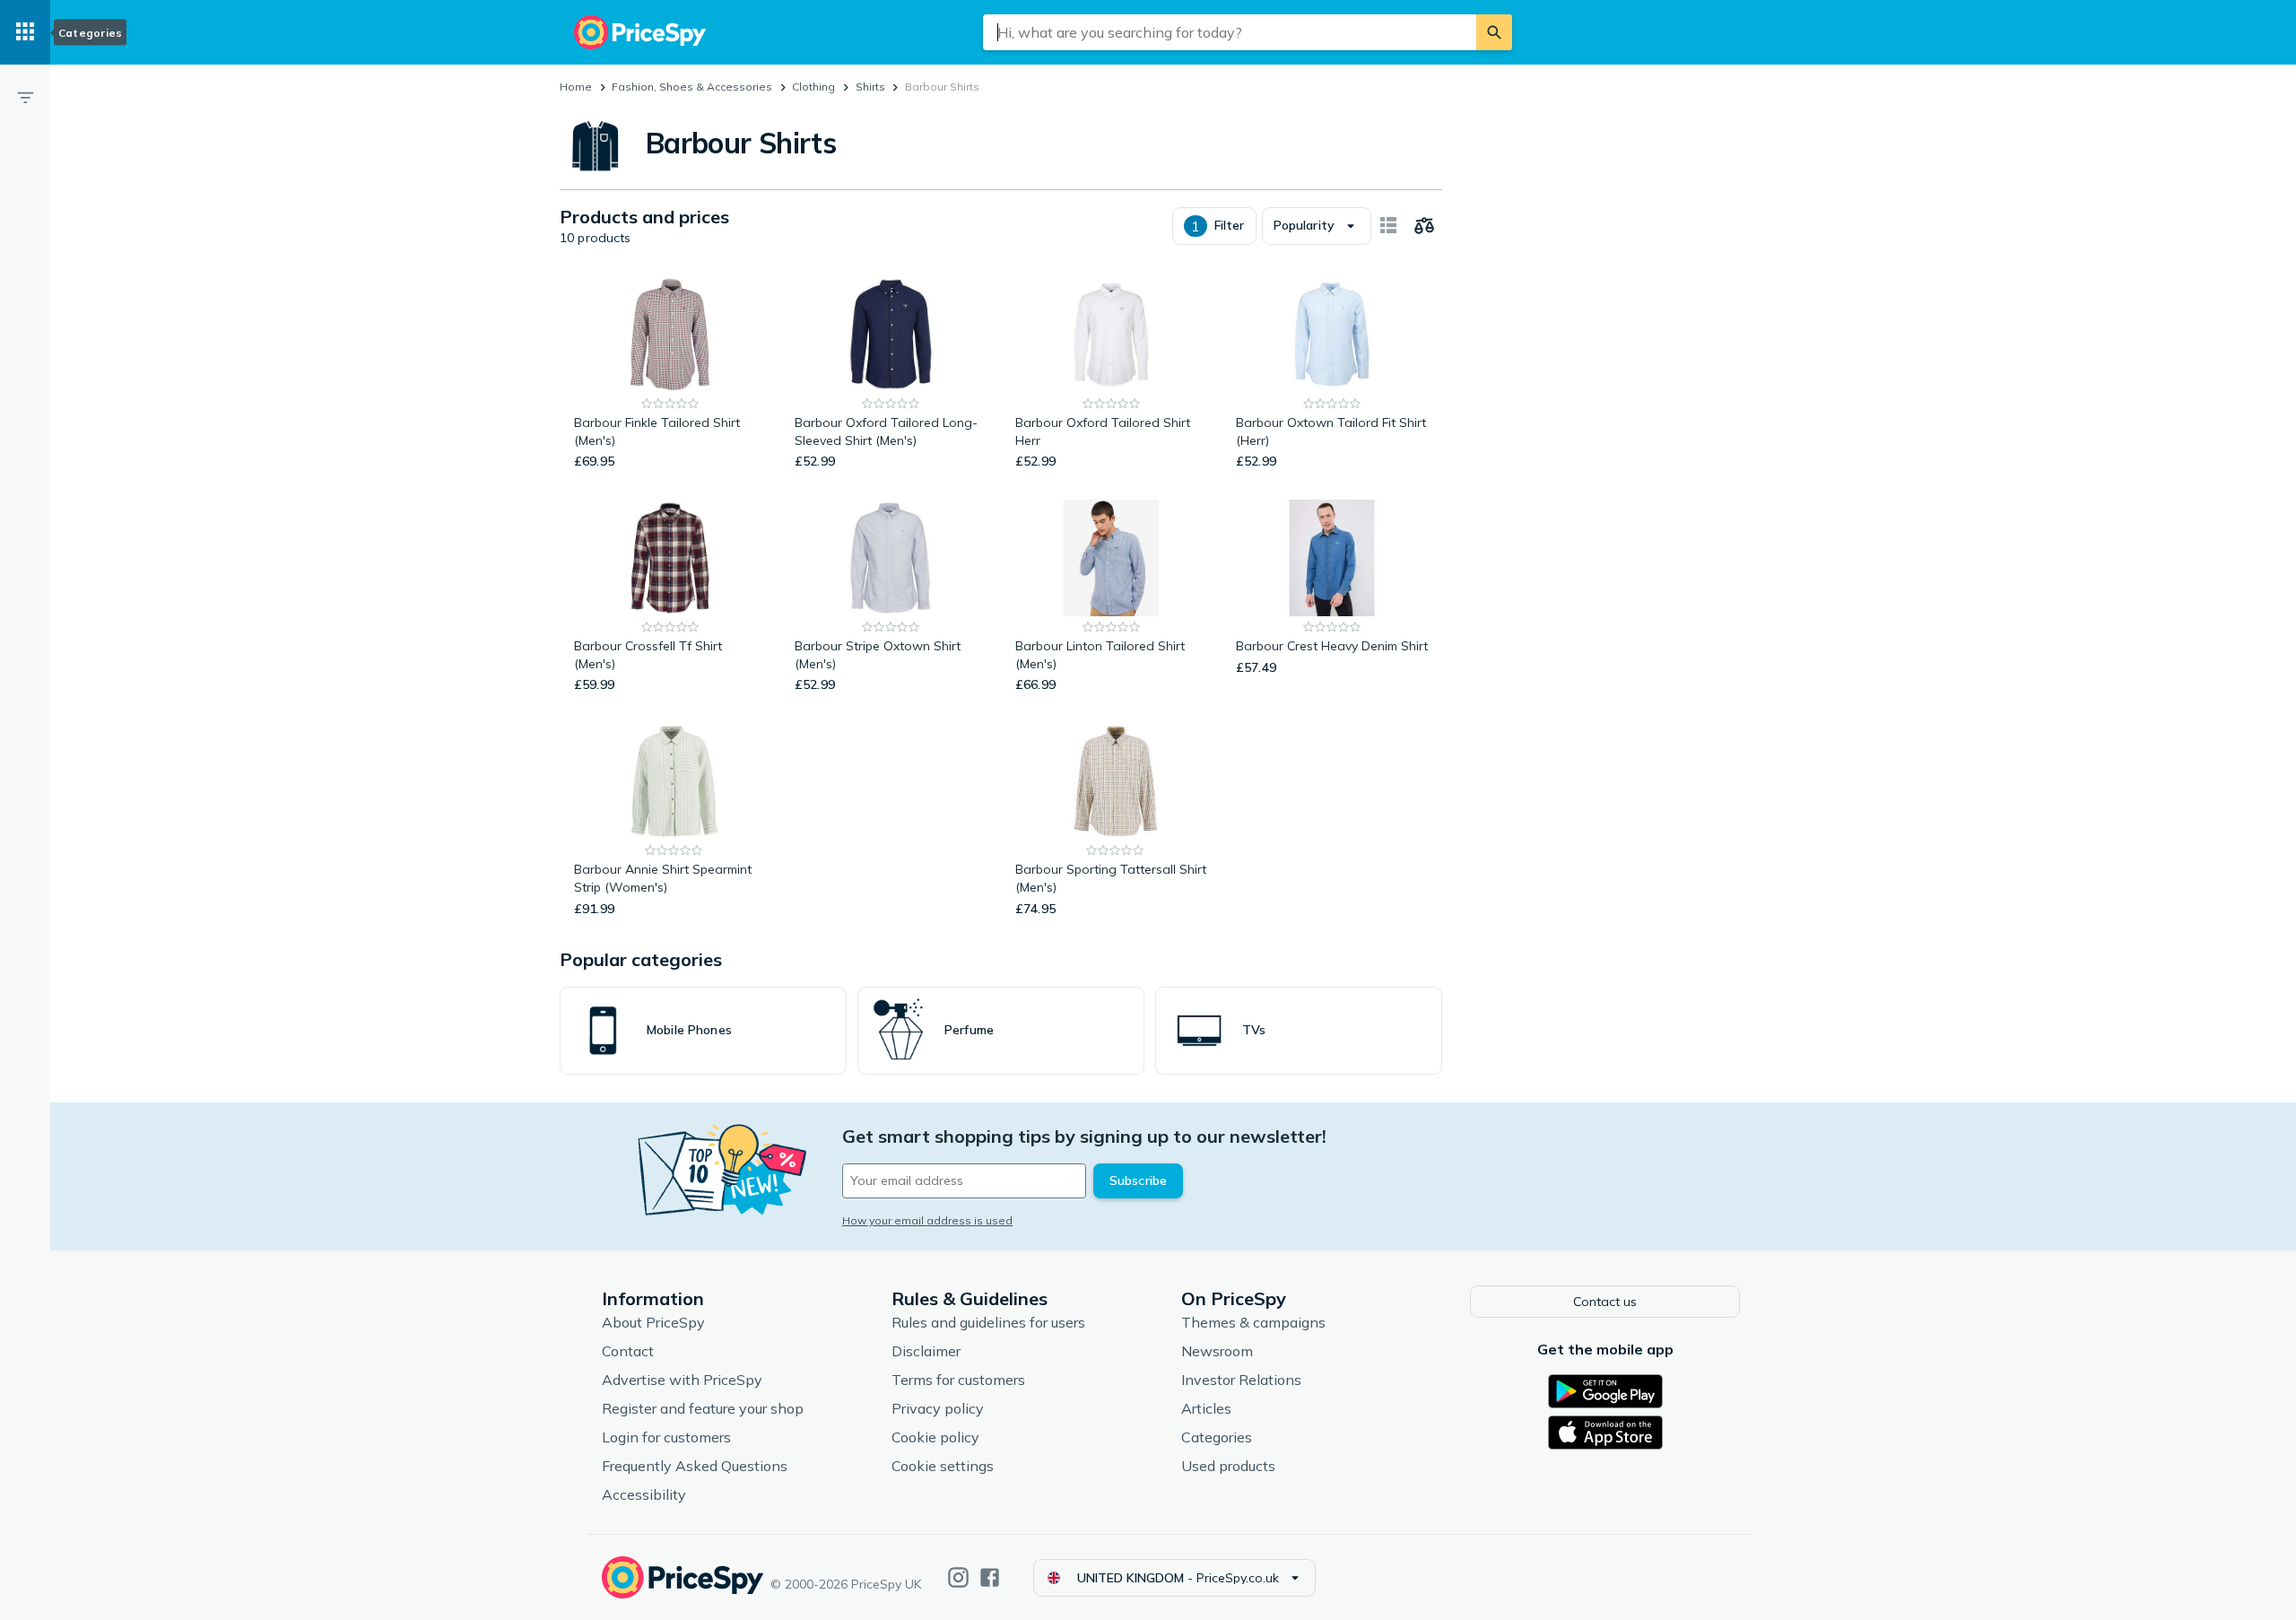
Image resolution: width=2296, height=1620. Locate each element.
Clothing (813, 87)
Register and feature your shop (703, 1408)
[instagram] (958, 1577)
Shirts (870, 87)
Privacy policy (938, 1408)
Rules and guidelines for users (988, 1322)
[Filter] (25, 97)
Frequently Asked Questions (695, 1466)
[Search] (1494, 32)
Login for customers (666, 1437)
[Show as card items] (1388, 226)
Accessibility (644, 1494)
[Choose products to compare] (1424, 226)
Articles (1206, 1408)
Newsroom (1217, 1351)
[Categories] (25, 32)
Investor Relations (1241, 1380)
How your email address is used (927, 1220)
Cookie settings (943, 1466)
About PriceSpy (653, 1322)
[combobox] (1230, 32)
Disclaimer (926, 1351)
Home (576, 87)
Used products (1228, 1466)
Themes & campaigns (1253, 1322)
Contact (628, 1351)
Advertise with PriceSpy (682, 1380)
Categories (1217, 1437)
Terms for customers (958, 1380)
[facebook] (990, 1577)
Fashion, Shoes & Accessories (692, 87)
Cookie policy (935, 1437)
